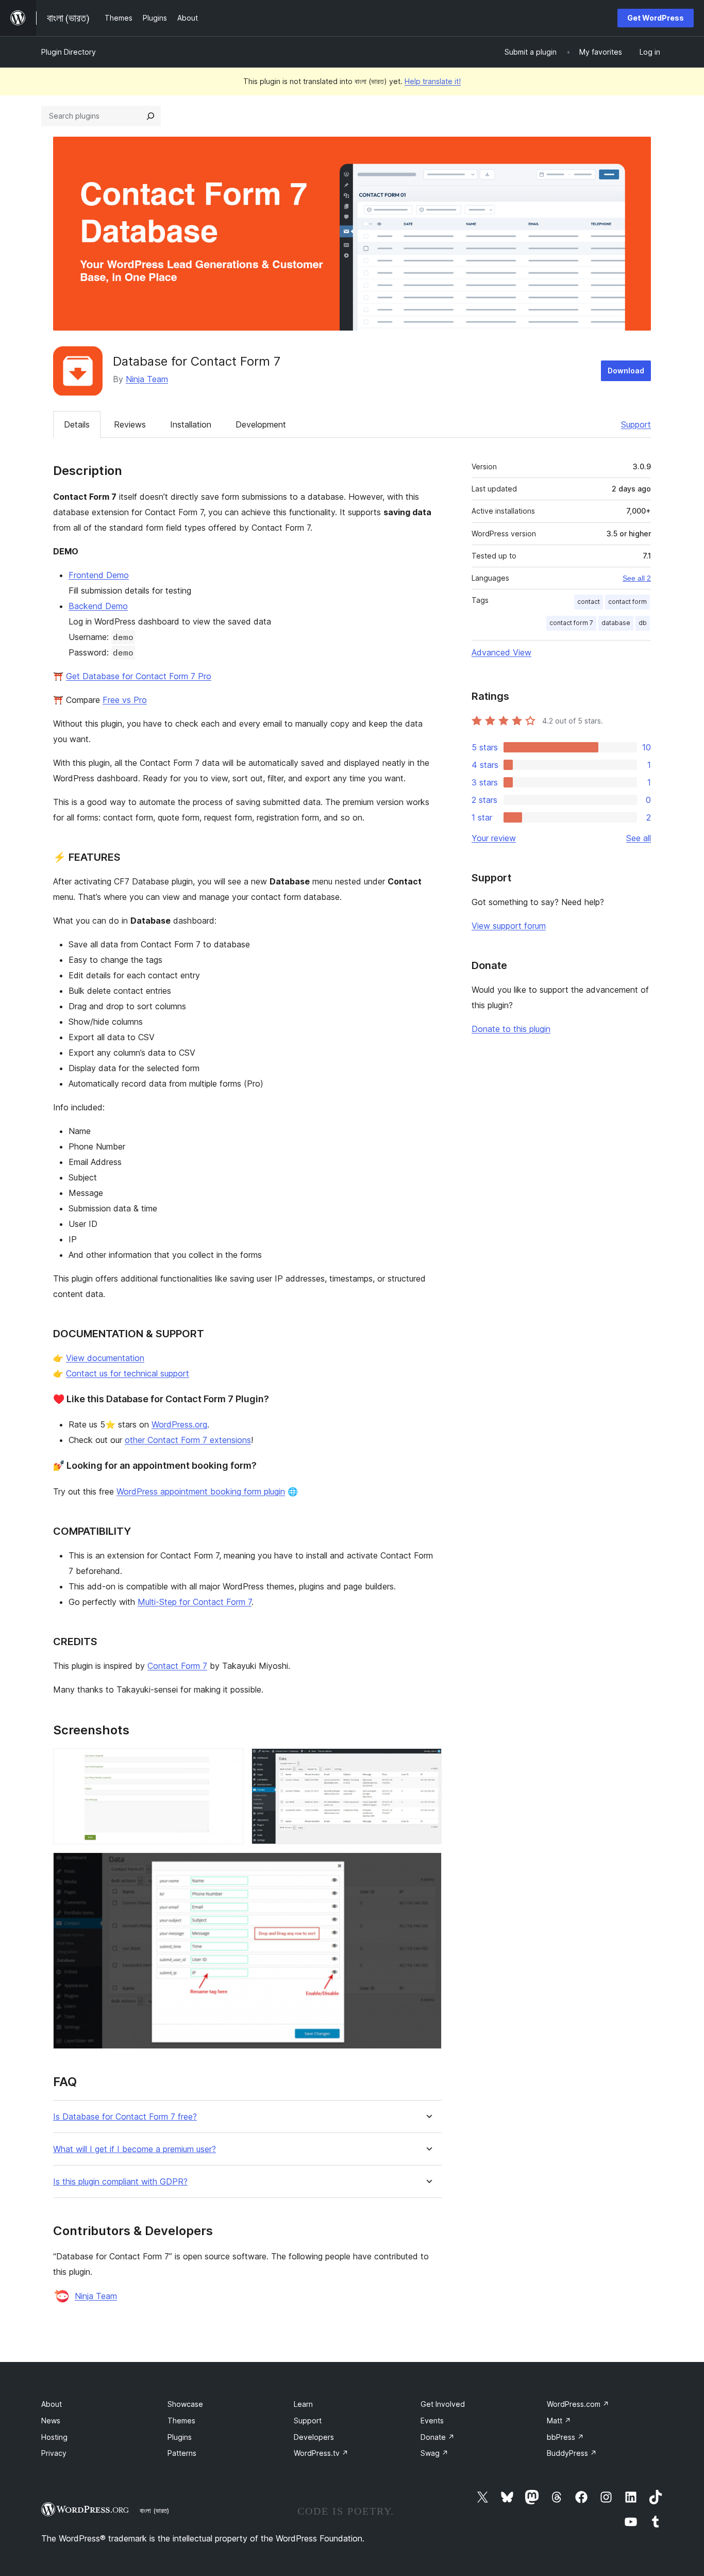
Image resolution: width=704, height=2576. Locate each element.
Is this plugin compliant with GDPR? (120, 2182)
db (643, 623)
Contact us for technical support (128, 1373)
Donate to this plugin (511, 1029)
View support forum (509, 926)
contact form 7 (571, 623)
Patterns (182, 2453)
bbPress (565, 2437)
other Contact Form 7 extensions (188, 1440)
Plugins (180, 2437)
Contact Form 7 (177, 1666)
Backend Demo (98, 606)
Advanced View (501, 652)
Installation (191, 424)
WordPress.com (578, 2404)
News (51, 2421)
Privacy (54, 2453)
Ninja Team (147, 379)
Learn (303, 2404)
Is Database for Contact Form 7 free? (125, 2117)
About (52, 2404)
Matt (559, 2421)
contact (589, 602)
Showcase (185, 2404)
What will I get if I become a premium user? (135, 2149)
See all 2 (637, 578)
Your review (494, 838)
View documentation (105, 1358)
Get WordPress (656, 18)
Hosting (54, 2437)
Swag (434, 2453)
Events (432, 2421)
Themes (181, 2421)
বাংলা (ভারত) (154, 2511)
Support (636, 424)
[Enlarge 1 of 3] (229, 1762)
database (616, 623)
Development (261, 424)
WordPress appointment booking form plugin (201, 1491)
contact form (627, 602)
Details (77, 424)
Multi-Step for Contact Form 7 (195, 1602)
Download (626, 371)
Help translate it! (433, 81)
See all (639, 838)
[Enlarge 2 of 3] (428, 1762)
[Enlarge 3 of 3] (428, 1866)
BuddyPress (572, 2453)
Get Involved (443, 2404)
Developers (314, 2437)
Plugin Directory (69, 52)
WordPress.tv (321, 2453)
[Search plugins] (150, 116)
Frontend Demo (99, 575)
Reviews (130, 424)
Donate (438, 2437)
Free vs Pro (125, 700)
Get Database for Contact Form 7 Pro (139, 676)
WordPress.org (179, 1424)
